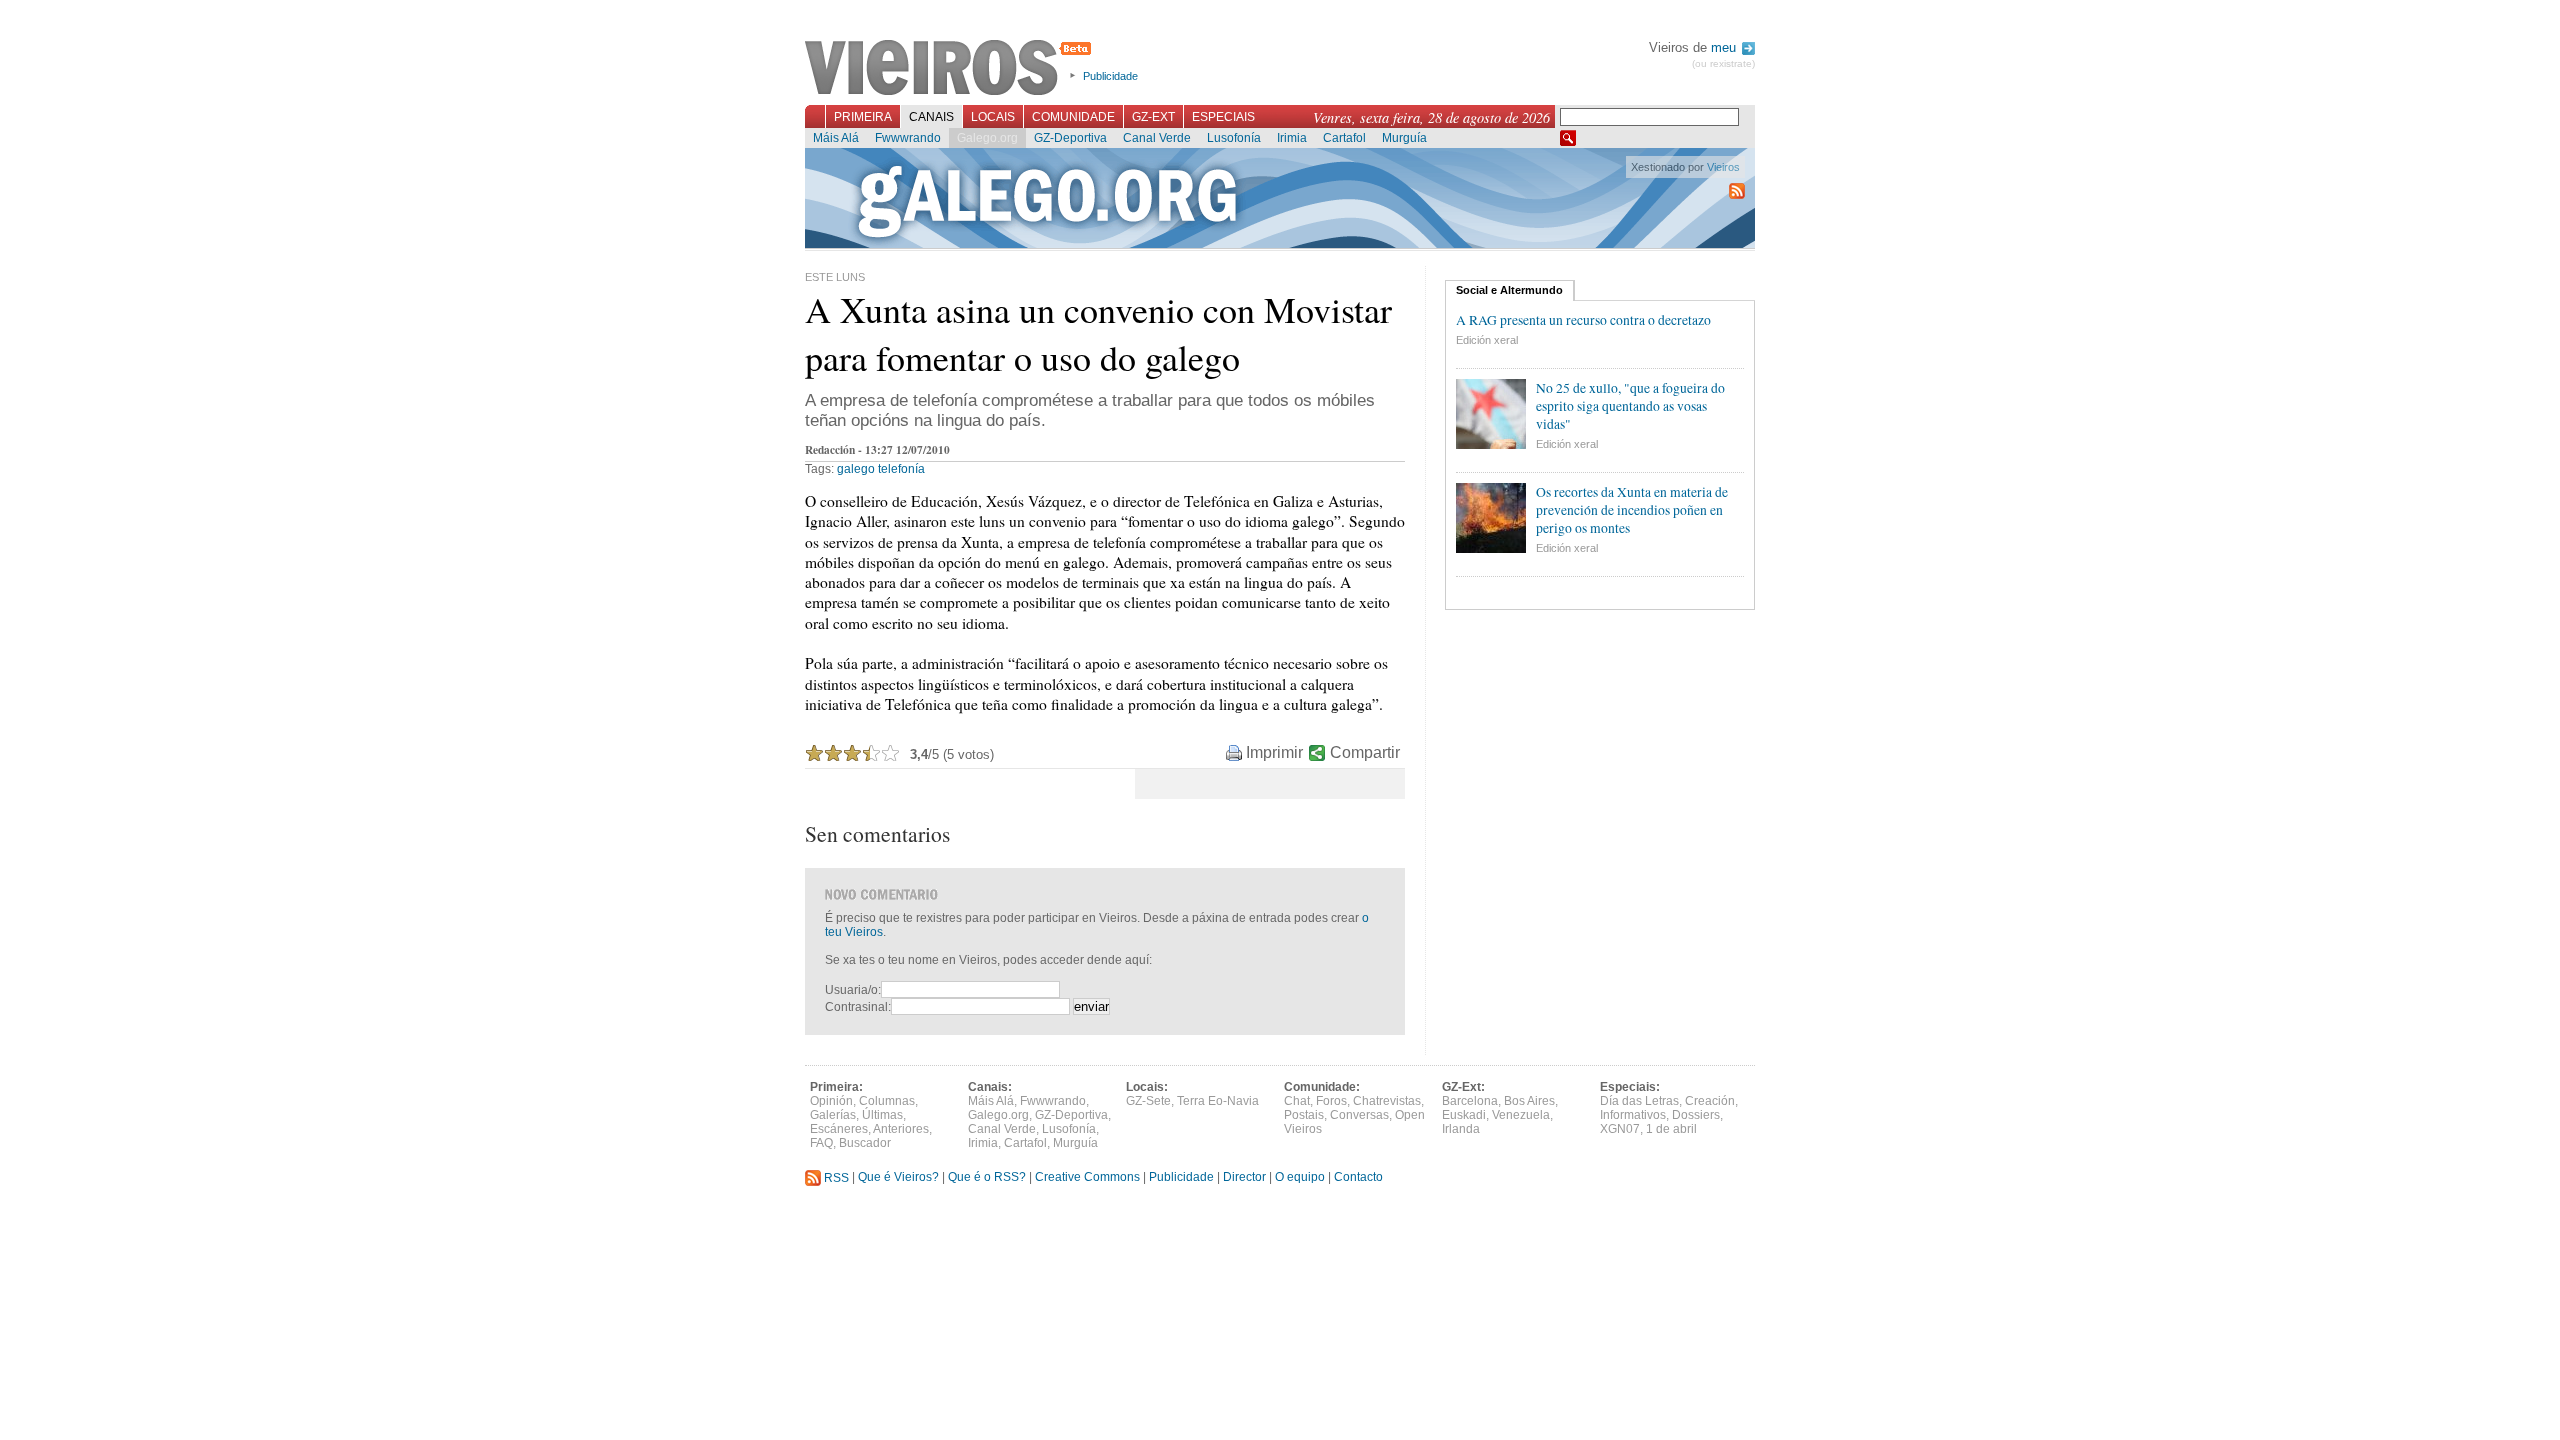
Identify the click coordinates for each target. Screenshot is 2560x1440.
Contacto (1358, 1178)
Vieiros (951, 69)
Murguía (1404, 138)
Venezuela (1521, 1115)
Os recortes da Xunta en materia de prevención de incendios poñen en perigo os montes (1632, 510)
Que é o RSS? (987, 1178)
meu (1725, 47)
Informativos (1633, 1115)
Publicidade (1110, 76)
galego (856, 469)
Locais (993, 117)
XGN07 (1620, 1129)
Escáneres (839, 1129)
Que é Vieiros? (898, 1178)
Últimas (882, 1115)
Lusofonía (1234, 138)
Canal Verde (1157, 138)
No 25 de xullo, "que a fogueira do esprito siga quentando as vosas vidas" (1630, 406)
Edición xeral (1487, 340)
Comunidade (1073, 117)
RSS (835, 1178)
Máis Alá (836, 138)
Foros (1331, 1101)
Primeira (863, 117)
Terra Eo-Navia (1218, 1101)
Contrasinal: (858, 1007)
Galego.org (987, 138)
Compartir (1365, 752)
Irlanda (1461, 1129)
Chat (1297, 1101)
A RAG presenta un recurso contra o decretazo (1583, 320)
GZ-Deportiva (1070, 138)
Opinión (831, 1101)
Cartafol (1344, 138)
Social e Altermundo (1509, 290)
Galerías (833, 1115)
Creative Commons (1087, 1178)
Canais (931, 117)
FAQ (821, 1143)
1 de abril (1671, 1129)
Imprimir (1274, 752)
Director (1244, 1178)
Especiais (1223, 117)
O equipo (1300, 1178)
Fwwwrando (908, 138)
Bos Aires (1529, 1101)
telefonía (901, 469)
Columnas (887, 1101)
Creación (1710, 1101)
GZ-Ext (1153, 117)
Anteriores (901, 1129)
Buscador (865, 1143)
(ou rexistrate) (1723, 63)
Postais (1304, 1115)
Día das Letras (1639, 1101)
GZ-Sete (1148, 1101)
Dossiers (1696, 1115)
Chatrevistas (1387, 1101)
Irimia (1292, 138)
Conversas (1359, 1115)
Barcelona (1470, 1101)
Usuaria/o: (853, 990)
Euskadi (1464, 1115)
